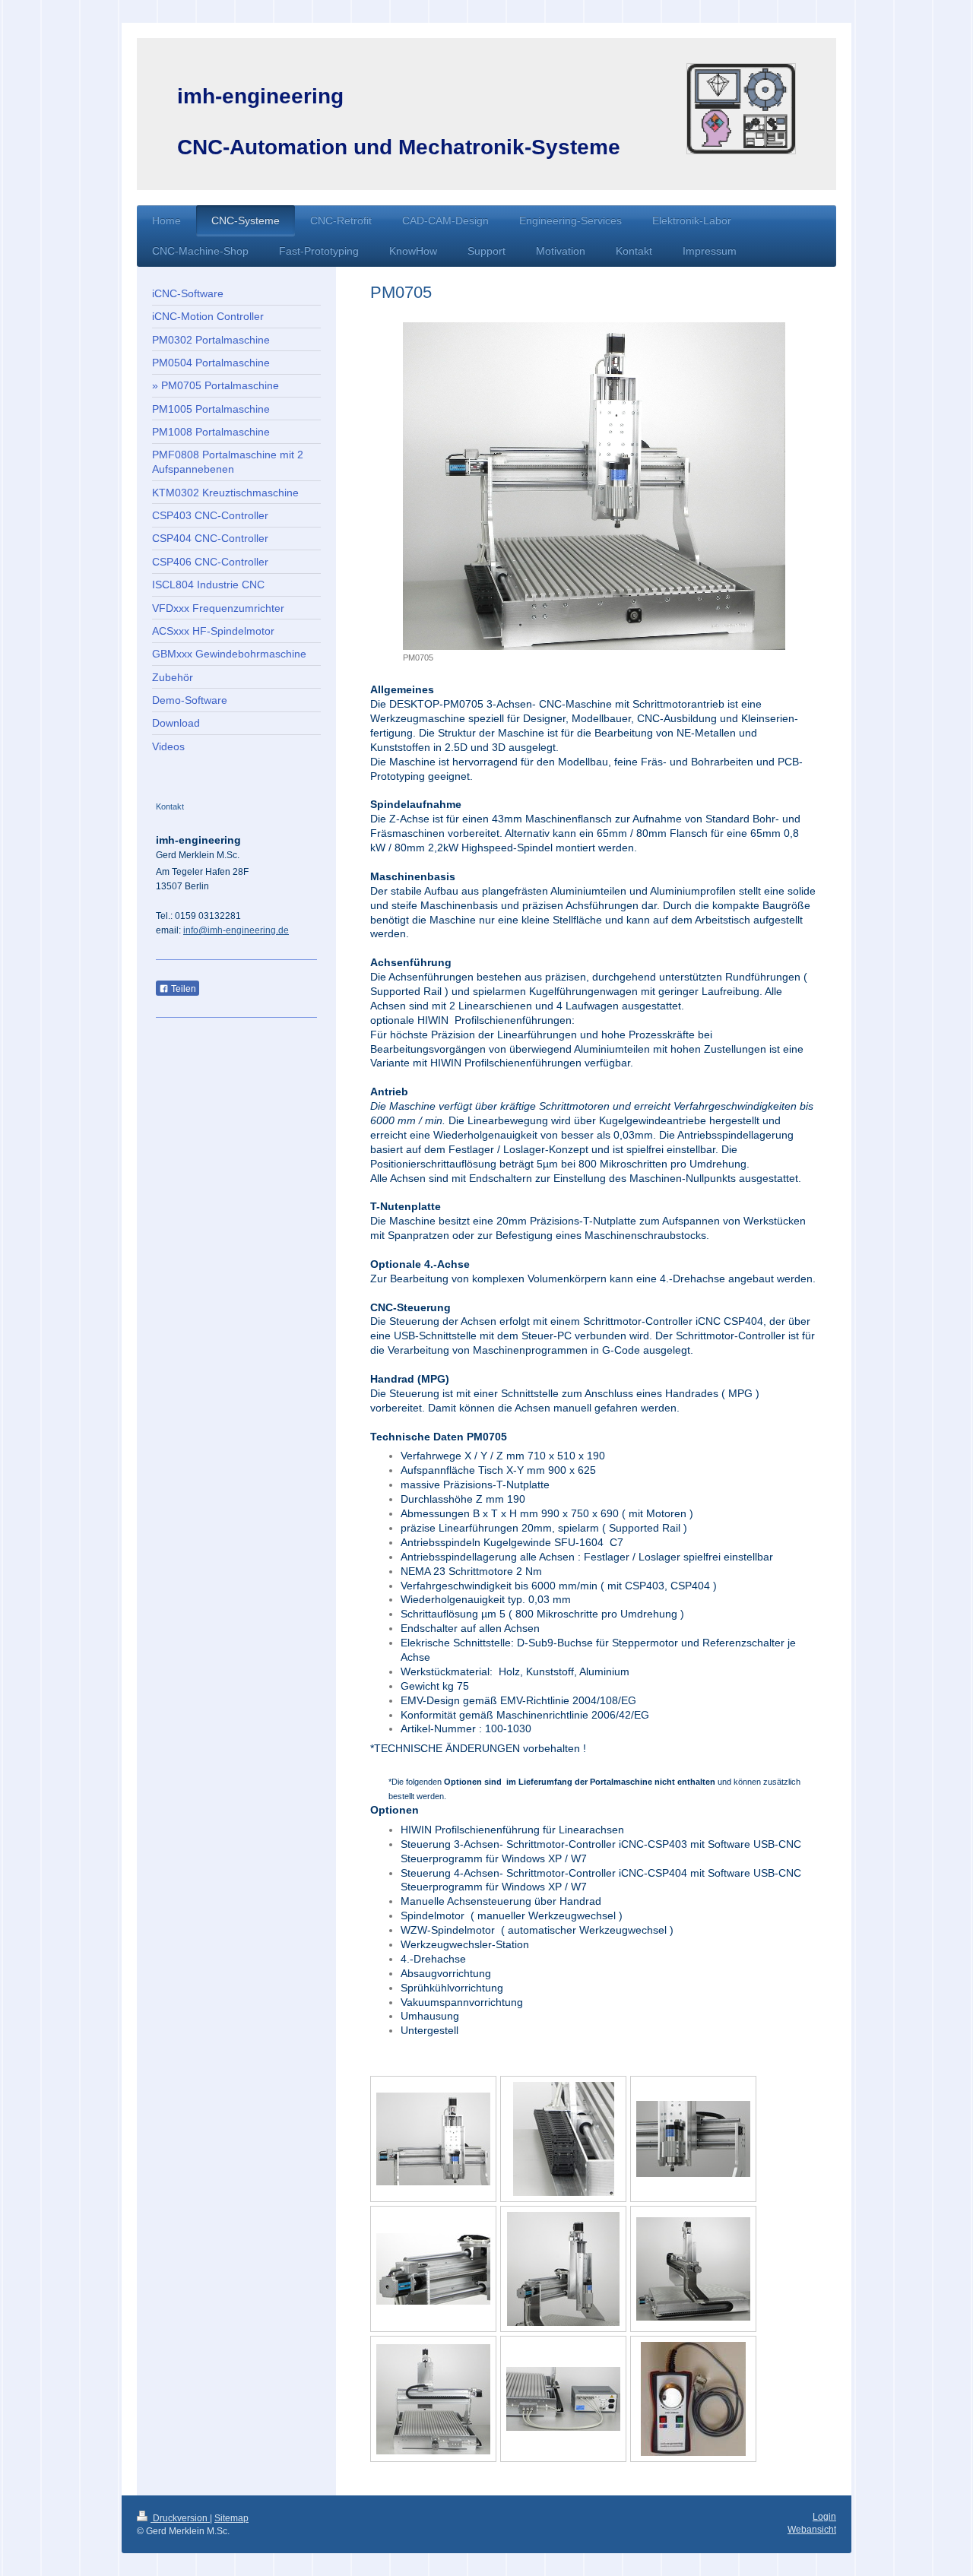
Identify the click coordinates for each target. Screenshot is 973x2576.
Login (824, 2517)
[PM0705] (594, 486)
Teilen (182, 989)
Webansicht (812, 2530)
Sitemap (231, 2518)
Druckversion (180, 2518)
